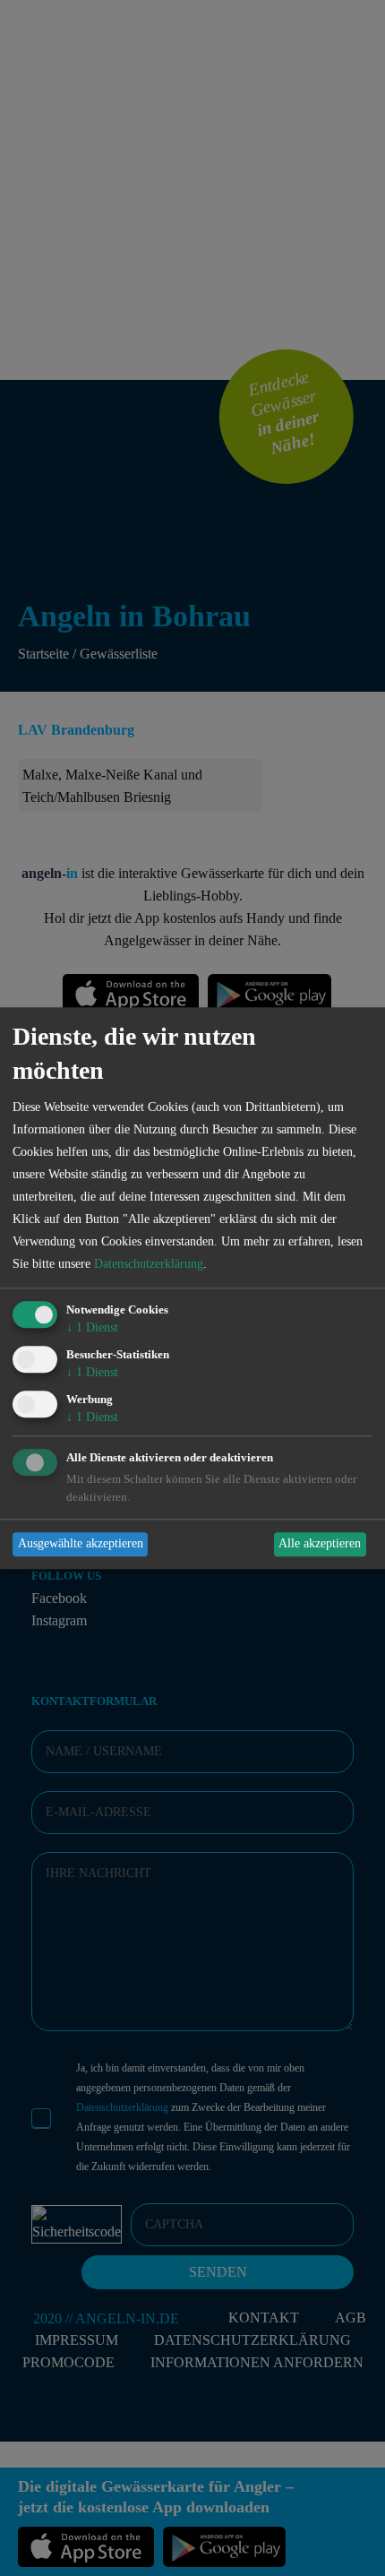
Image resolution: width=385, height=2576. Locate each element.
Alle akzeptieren (320, 1544)
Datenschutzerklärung (149, 1265)
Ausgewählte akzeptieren (81, 1544)
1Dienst (92, 1328)
